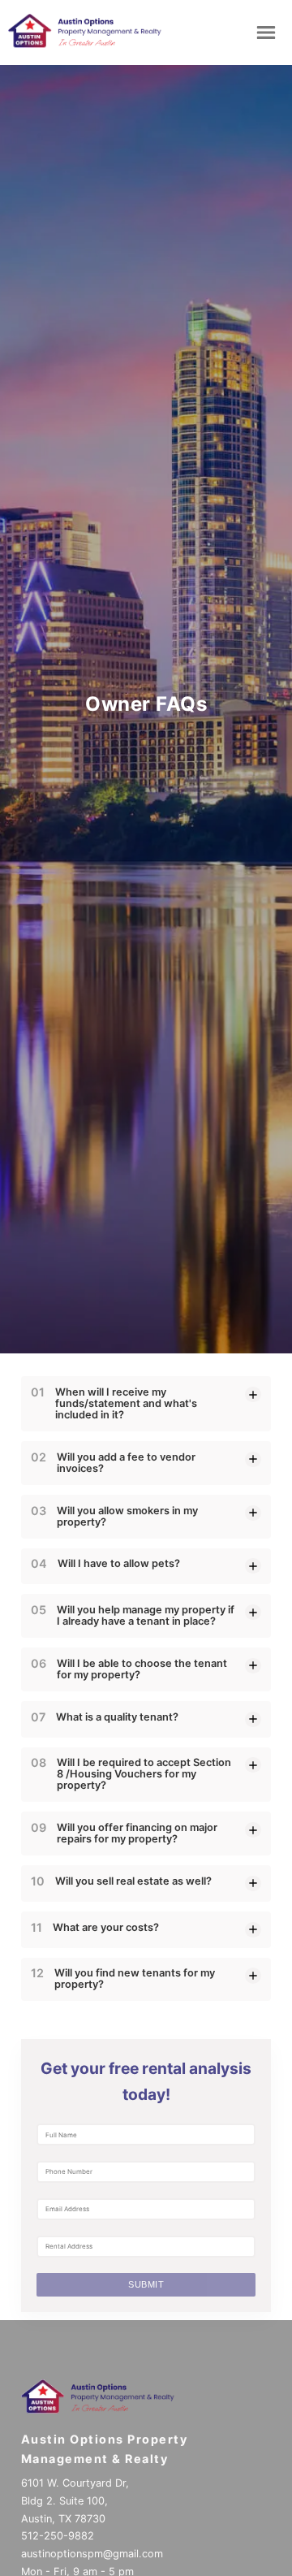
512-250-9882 (58, 2536)
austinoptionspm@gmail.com (92, 2554)
